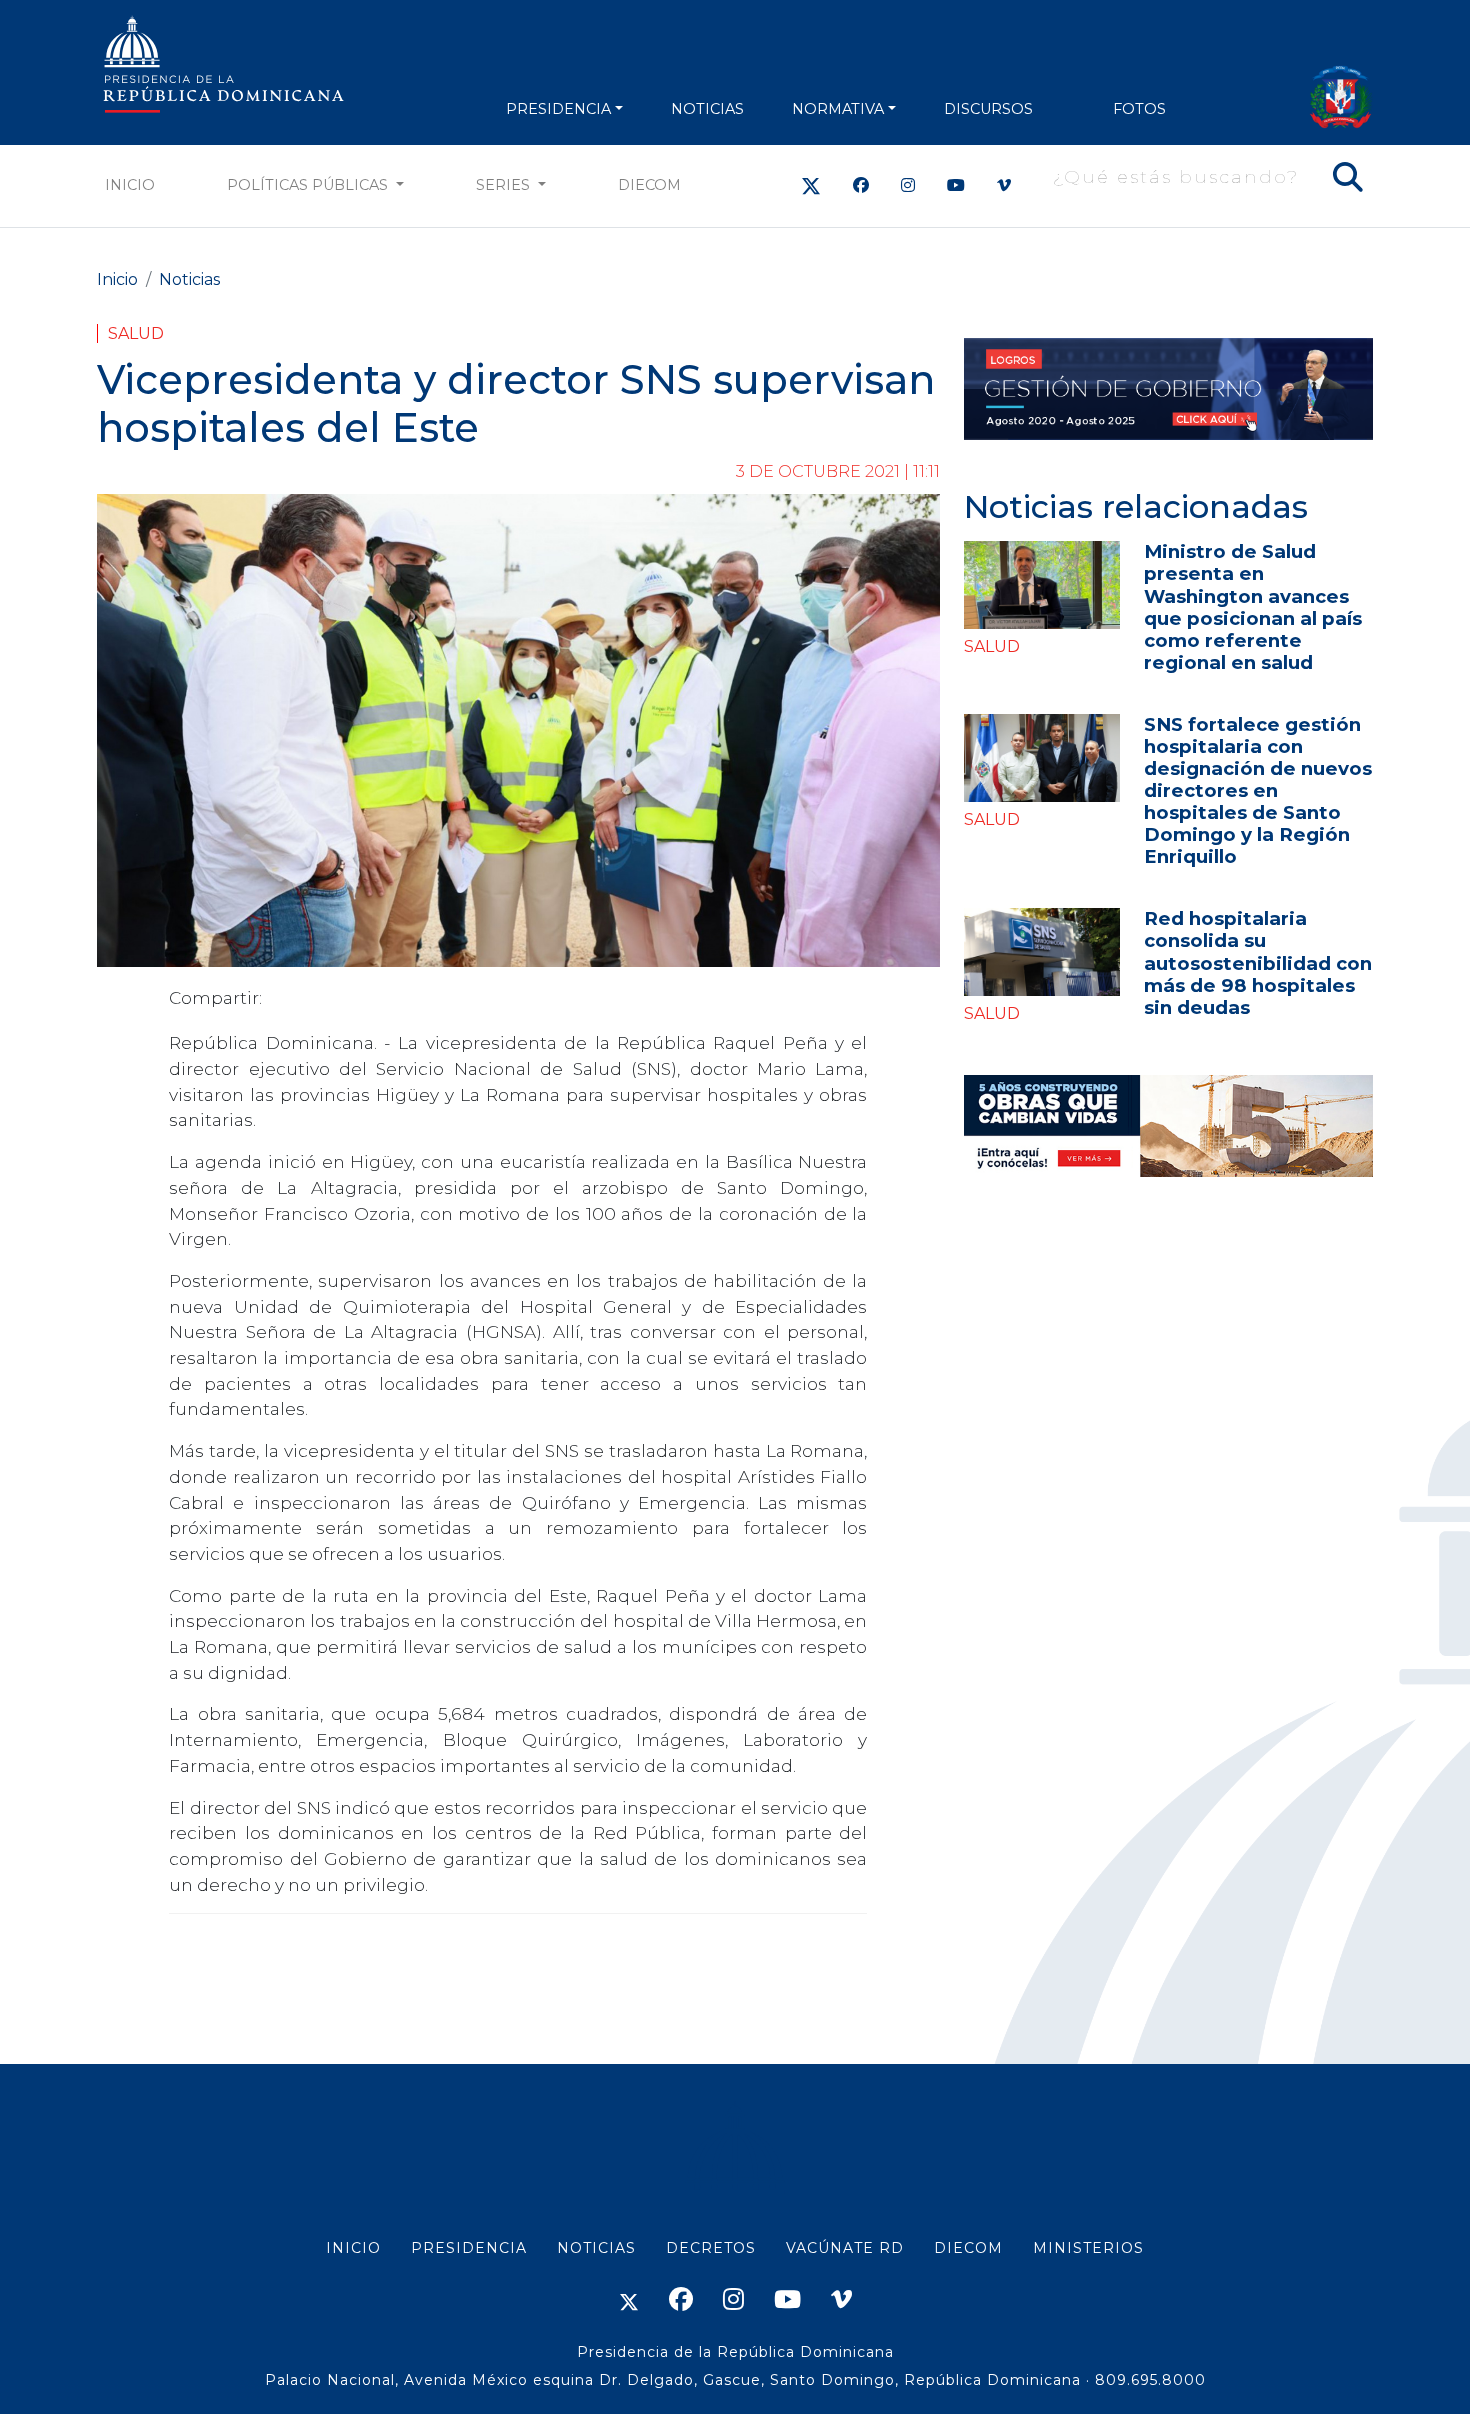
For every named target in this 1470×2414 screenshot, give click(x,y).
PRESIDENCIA (558, 109)
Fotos (1139, 109)
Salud (136, 333)
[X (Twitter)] (811, 185)
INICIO (353, 2248)
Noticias (189, 279)
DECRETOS (711, 2248)
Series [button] (505, 185)
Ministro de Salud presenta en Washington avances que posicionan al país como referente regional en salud (1253, 606)
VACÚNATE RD (845, 2248)
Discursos (988, 109)
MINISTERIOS (1088, 2248)
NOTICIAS (707, 109)
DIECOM (649, 185)
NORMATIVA (838, 109)
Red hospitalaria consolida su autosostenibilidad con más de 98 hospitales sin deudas (1258, 962)
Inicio (130, 185)
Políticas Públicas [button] (309, 185)
